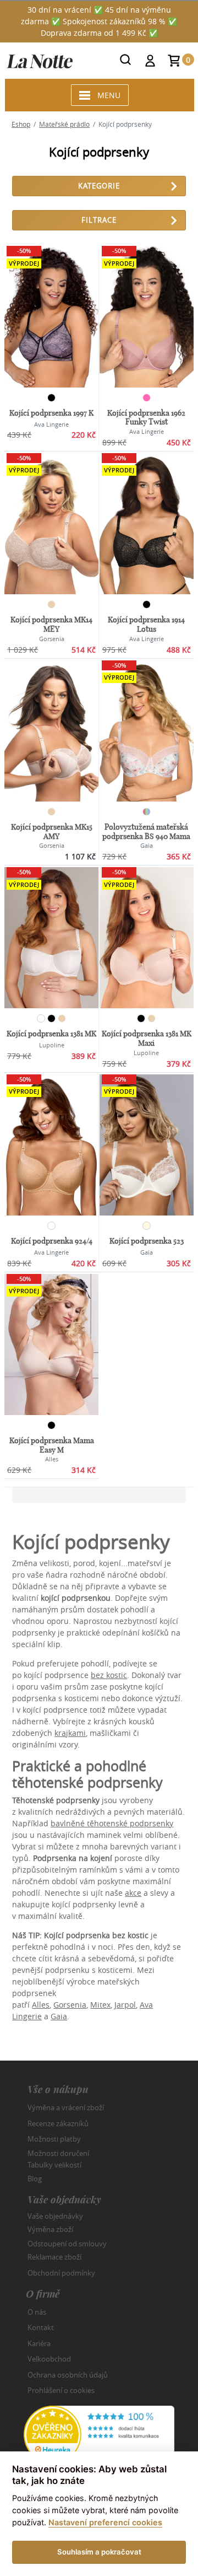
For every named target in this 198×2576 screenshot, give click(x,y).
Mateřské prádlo (64, 124)
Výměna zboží (50, 2229)
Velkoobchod (49, 2359)
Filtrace (99, 220)
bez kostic (109, 1675)
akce (133, 1893)
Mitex (100, 2005)
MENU (109, 95)
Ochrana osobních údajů (68, 2375)
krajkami (70, 1733)
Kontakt (41, 2327)
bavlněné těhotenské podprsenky (112, 1823)
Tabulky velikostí (54, 2165)
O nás (37, 2312)
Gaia (59, 2016)
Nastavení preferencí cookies (105, 2522)
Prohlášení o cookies (61, 2390)
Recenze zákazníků (58, 2123)
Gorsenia (70, 2005)
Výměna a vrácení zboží (66, 2107)
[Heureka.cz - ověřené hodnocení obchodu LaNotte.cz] (99, 2434)
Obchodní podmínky (61, 2273)
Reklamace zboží (54, 2257)
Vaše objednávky (55, 2215)
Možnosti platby (54, 2139)
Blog (35, 2179)
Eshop (21, 124)
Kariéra (39, 2343)
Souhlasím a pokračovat (99, 2552)
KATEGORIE (99, 186)
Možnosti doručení (58, 2153)
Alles (41, 2005)
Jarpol (125, 2005)
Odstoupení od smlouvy (67, 2243)
